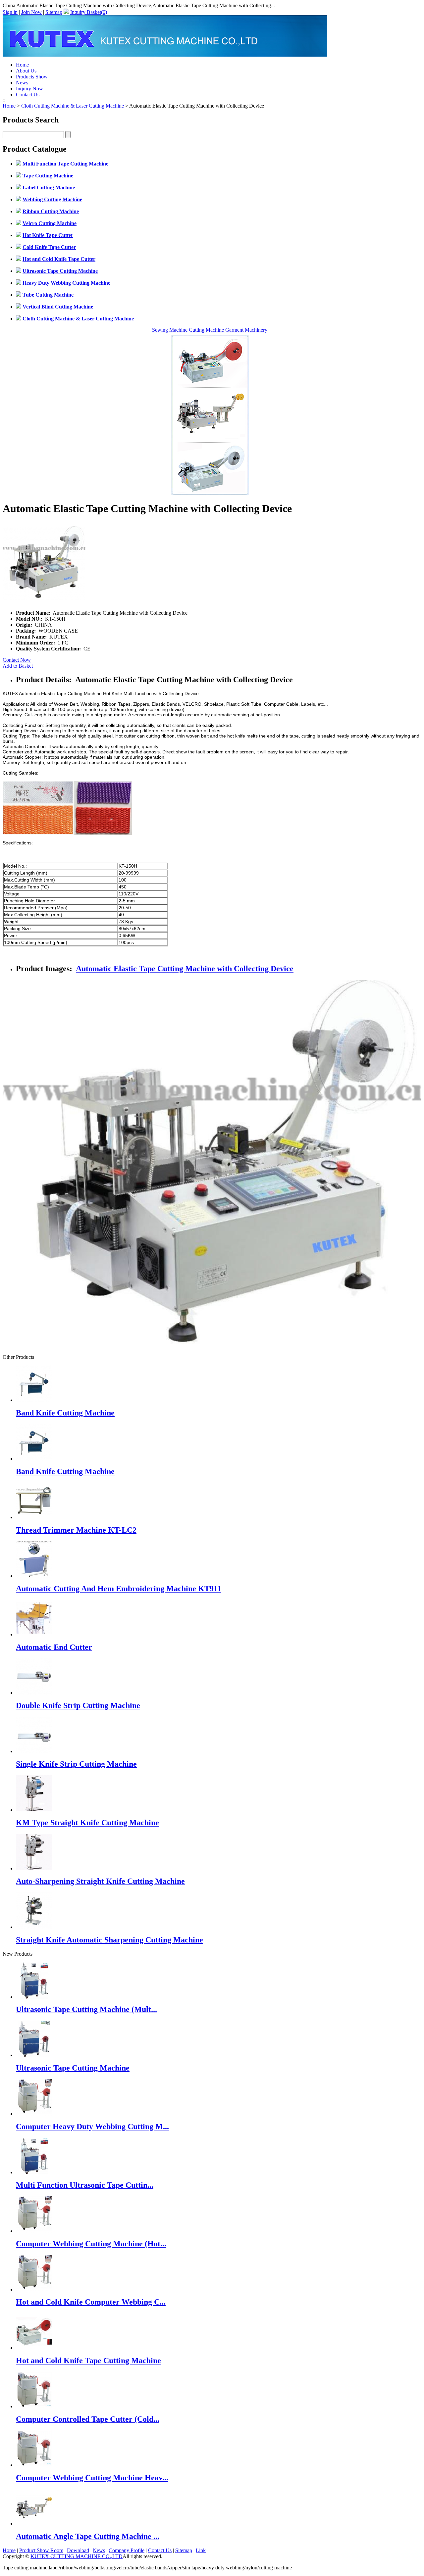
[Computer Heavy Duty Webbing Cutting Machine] (34, 2114)
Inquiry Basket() (89, 12)
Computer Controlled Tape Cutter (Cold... (88, 2419)
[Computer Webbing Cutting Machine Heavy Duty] (34, 2465)
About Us (26, 71)
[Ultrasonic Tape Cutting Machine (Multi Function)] (34, 1997)
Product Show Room (41, 2550)
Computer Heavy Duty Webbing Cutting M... (92, 2126)
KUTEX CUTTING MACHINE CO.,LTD (77, 2556)
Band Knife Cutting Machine (65, 1413)
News (22, 83)
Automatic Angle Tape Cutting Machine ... (88, 2536)
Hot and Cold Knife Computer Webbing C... (91, 2302)
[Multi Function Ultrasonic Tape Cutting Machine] (34, 2172)
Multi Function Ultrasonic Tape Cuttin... (85, 2185)
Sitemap (54, 12)
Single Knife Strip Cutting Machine (76, 1764)
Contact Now (17, 660)
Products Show (32, 77)
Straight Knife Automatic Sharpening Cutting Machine (109, 1940)
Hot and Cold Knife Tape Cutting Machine (88, 2361)
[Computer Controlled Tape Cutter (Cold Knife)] (34, 2406)
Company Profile (127, 2550)
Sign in (10, 12)
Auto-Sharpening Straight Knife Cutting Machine (100, 1881)
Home (22, 65)
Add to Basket (18, 666)
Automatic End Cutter (54, 1647)
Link (201, 2550)
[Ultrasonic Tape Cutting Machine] (34, 2055)
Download (78, 2550)
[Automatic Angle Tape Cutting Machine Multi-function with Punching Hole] (34, 2524)
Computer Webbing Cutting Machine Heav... (92, 2478)
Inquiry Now (29, 89)
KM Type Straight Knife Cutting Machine (87, 1823)
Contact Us (28, 95)
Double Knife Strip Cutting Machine (78, 1705)
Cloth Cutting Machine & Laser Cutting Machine (73, 106)
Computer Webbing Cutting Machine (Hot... (91, 2244)
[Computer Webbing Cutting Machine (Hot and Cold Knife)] (34, 2231)
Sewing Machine (170, 330)
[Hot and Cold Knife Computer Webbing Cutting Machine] (34, 2290)
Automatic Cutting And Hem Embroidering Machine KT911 (119, 1589)
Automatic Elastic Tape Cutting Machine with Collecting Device (185, 969)
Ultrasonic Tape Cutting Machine (73, 2068)
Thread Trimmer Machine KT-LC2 (76, 1530)
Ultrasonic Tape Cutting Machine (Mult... (86, 2009)
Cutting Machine (207, 330)
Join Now (31, 12)
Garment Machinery (246, 330)
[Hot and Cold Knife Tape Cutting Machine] (34, 2348)
